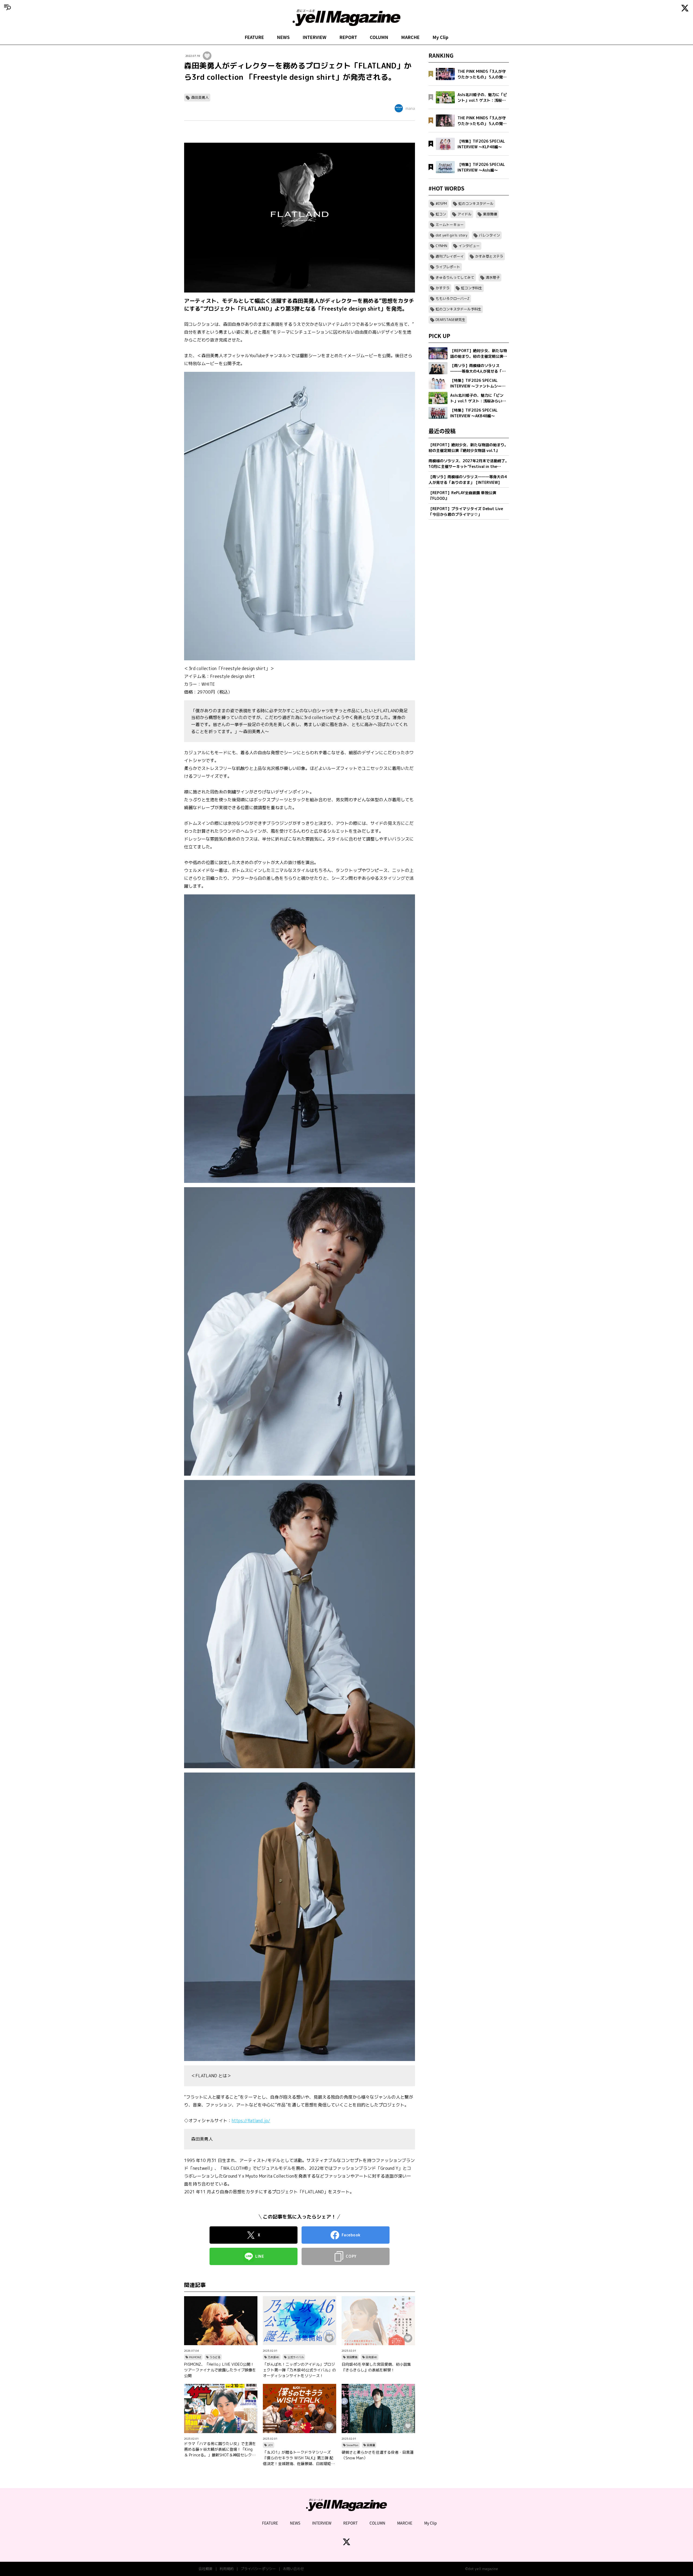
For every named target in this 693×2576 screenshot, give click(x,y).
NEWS (283, 37)
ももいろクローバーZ (452, 298)
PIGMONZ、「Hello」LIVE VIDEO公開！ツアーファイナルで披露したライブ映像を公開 (220, 2370)
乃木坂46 (273, 2357)
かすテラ (443, 288)
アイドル (465, 214)
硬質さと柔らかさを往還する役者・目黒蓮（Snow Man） (378, 2455)
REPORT (348, 37)
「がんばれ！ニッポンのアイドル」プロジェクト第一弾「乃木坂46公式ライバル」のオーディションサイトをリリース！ (299, 2370)
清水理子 (493, 277)
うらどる (215, 2357)
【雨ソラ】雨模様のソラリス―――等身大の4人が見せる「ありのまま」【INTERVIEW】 (468, 480)
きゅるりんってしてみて (455, 277)
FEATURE (254, 37)
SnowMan (352, 2445)
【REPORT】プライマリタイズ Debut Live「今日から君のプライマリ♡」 (466, 511)
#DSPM (441, 204)
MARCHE (410, 37)
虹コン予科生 (472, 288)
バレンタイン (489, 235)
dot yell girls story (452, 235)
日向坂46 (371, 2357)
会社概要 (205, 2569)
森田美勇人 (200, 97)
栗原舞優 (490, 214)
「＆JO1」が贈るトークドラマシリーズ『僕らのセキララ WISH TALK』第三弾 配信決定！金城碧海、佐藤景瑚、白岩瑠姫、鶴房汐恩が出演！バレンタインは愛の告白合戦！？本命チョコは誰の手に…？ (299, 2458)
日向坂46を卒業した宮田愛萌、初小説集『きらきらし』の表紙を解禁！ (376, 2367)
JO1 (270, 2445)
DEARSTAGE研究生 (450, 320)
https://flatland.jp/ (251, 2121)
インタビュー (469, 246)
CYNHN (441, 246)
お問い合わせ (293, 2569)
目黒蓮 (371, 2445)
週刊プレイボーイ (450, 256)
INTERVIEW (315, 37)
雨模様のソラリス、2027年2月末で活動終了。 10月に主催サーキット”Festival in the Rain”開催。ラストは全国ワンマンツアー (469, 464)
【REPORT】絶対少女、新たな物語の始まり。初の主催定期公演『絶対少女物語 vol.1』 (468, 448)
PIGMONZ (195, 2357)
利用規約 (227, 2569)
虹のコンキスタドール (476, 204)
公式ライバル (296, 2357)
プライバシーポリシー (258, 2569)
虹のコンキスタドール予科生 (458, 309)
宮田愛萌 (352, 2357)
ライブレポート (448, 267)
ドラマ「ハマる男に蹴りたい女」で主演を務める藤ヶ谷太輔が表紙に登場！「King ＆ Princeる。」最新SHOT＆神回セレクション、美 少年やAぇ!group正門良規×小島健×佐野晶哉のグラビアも (220, 2449)
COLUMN (379, 37)
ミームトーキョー (450, 225)
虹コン (441, 214)
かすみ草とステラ (489, 256)
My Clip (440, 37)
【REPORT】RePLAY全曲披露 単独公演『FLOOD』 (462, 495)
